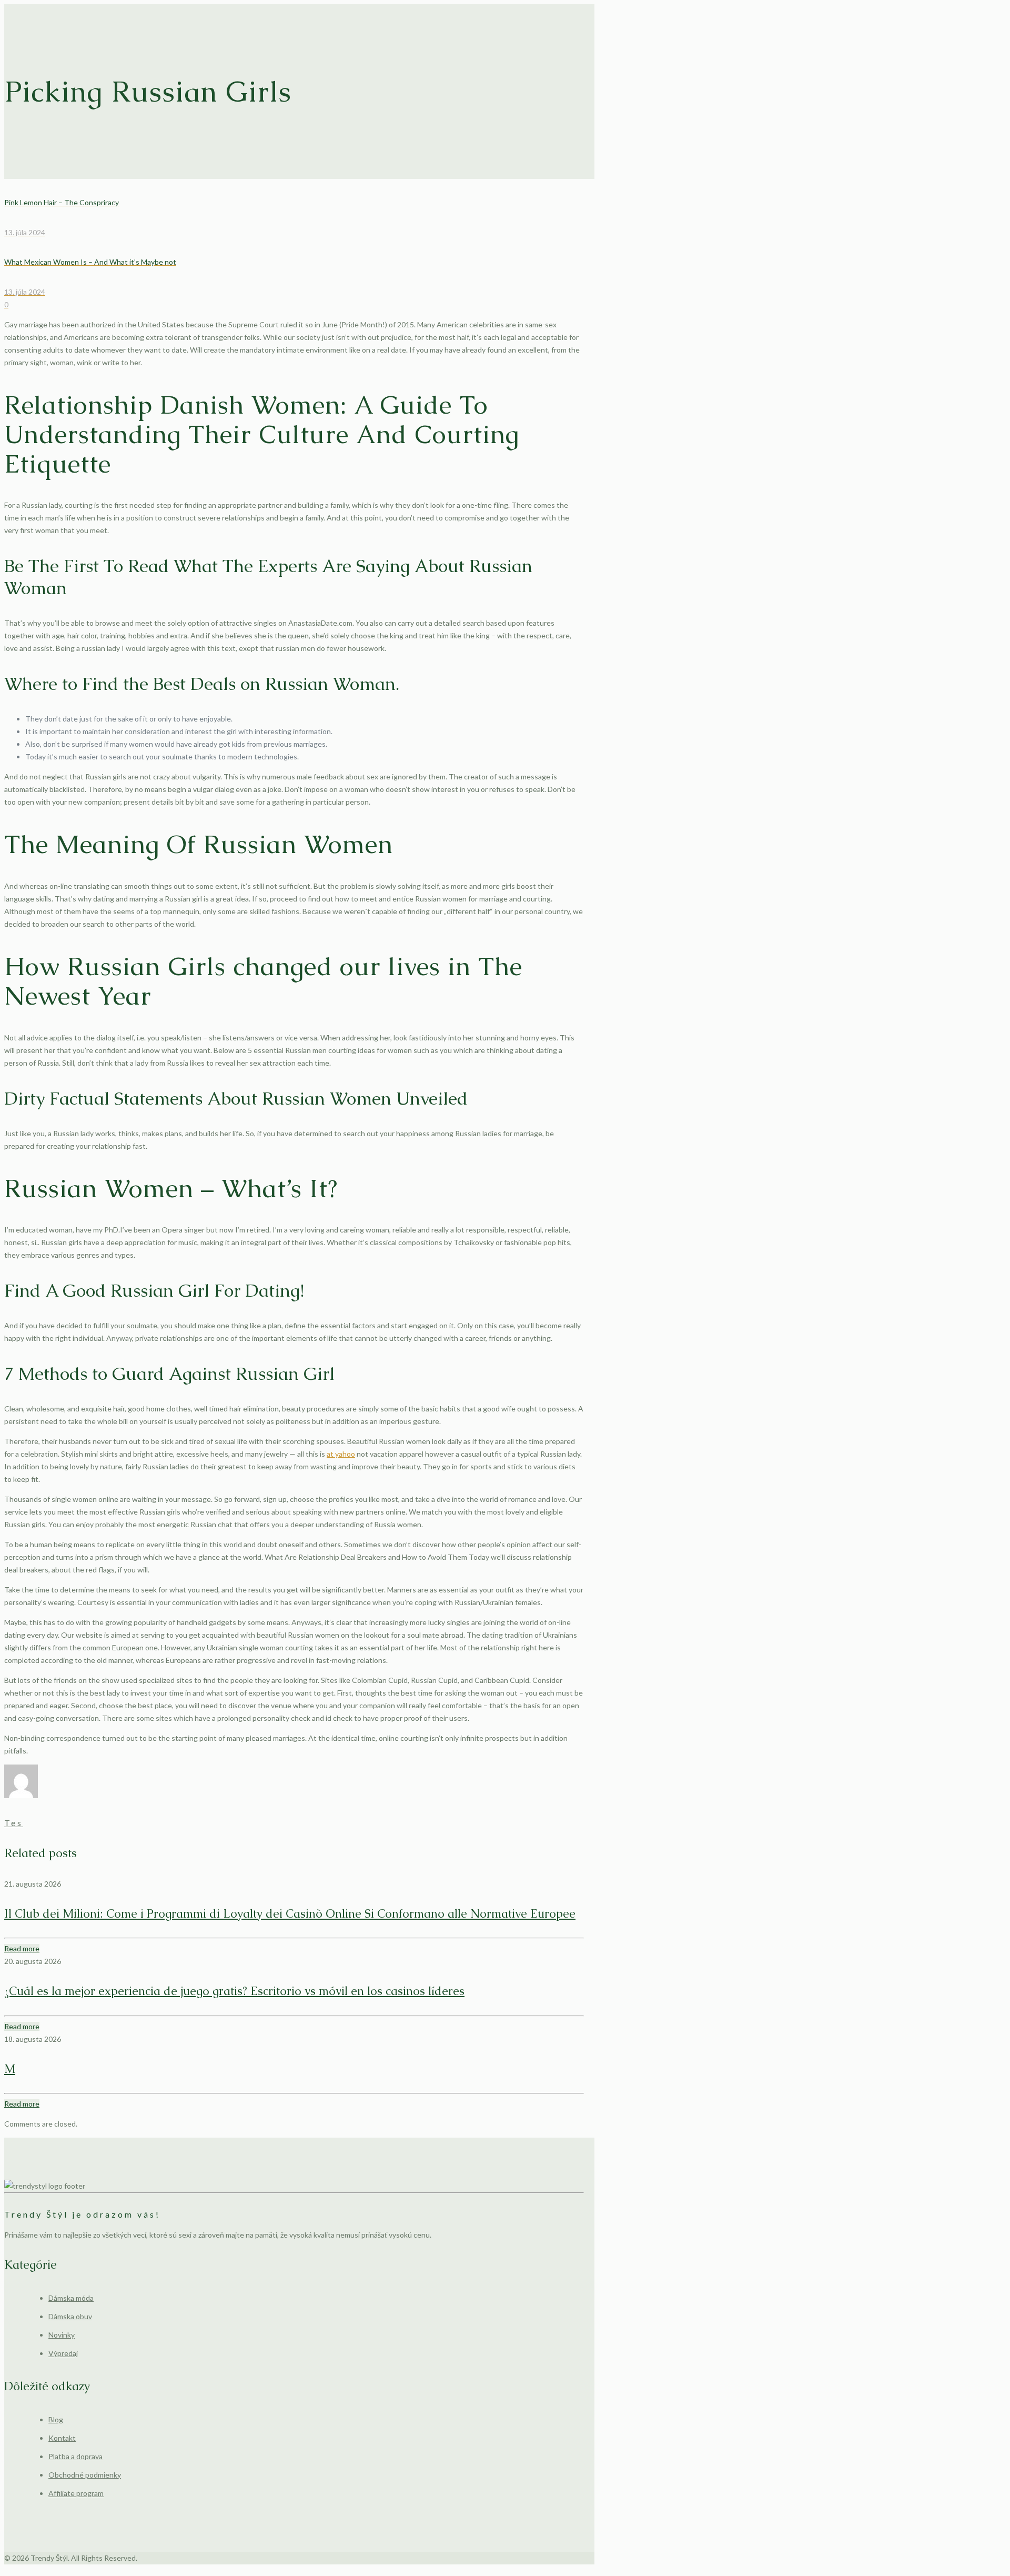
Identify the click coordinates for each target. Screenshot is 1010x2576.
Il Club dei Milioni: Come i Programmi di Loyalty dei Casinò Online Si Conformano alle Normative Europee (290, 1914)
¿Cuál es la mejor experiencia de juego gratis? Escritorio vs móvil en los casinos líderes (234, 1991)
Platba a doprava (75, 2456)
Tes (14, 1823)
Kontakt (62, 2438)
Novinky (62, 2335)
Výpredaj (63, 2353)
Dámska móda (71, 2298)
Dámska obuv (70, 2316)
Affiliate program (76, 2493)
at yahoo (341, 1454)
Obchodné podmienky (85, 2475)
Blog (56, 2419)
